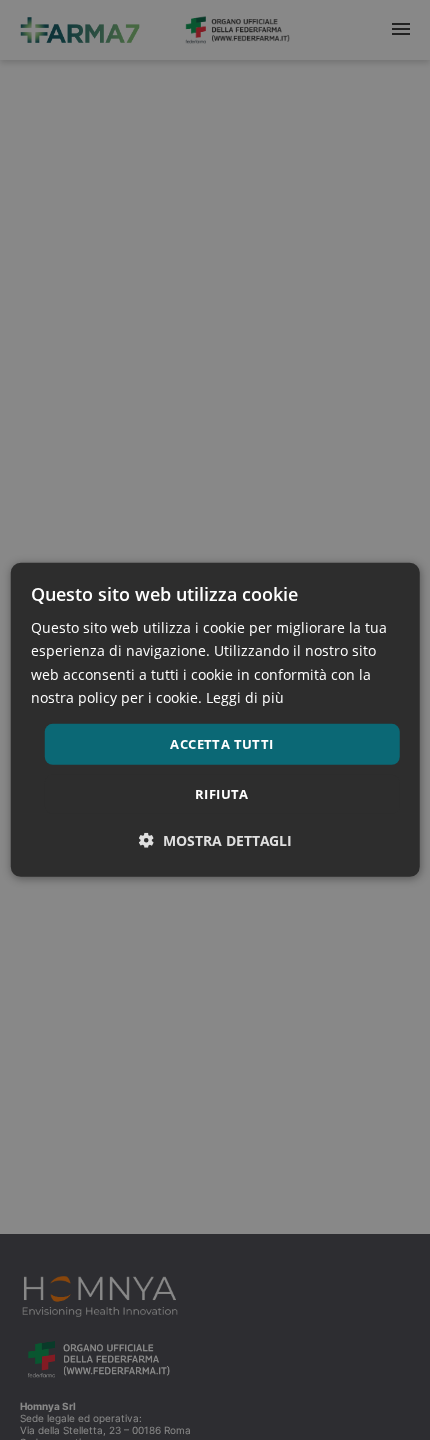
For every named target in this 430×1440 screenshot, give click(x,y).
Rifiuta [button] (222, 794)
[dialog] (215, 720)
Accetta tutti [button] (221, 744)
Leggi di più (245, 696)
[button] (215, 840)
